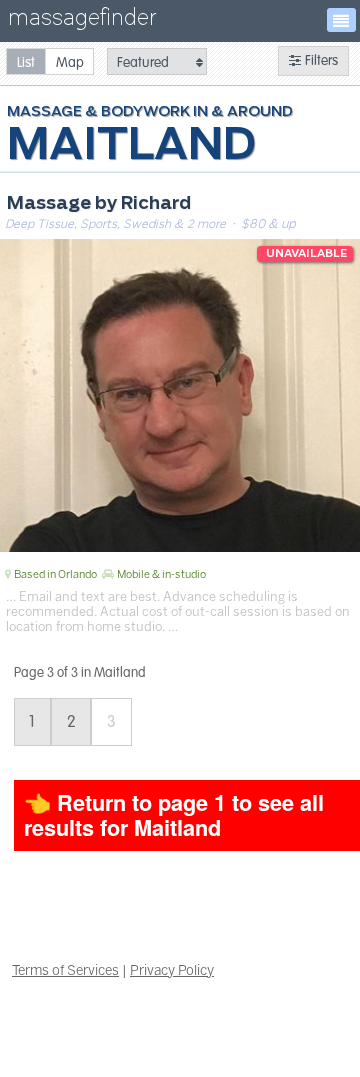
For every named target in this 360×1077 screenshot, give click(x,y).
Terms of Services (65, 970)
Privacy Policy (172, 970)
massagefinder (82, 21)
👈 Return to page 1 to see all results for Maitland (174, 815)
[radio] (26, 61)
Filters (319, 61)
